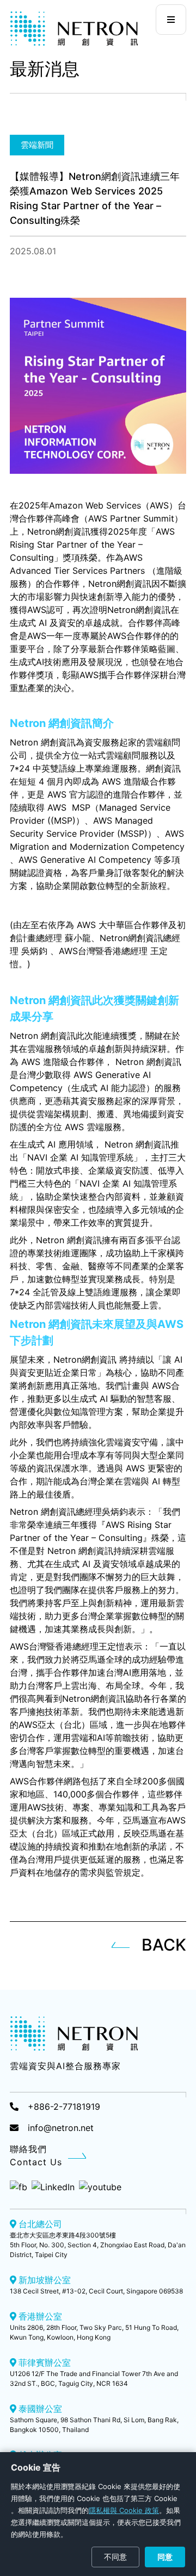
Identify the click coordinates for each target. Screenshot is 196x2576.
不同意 (115, 2557)
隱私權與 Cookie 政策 (124, 2510)
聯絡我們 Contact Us (36, 2155)
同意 (165, 2557)
